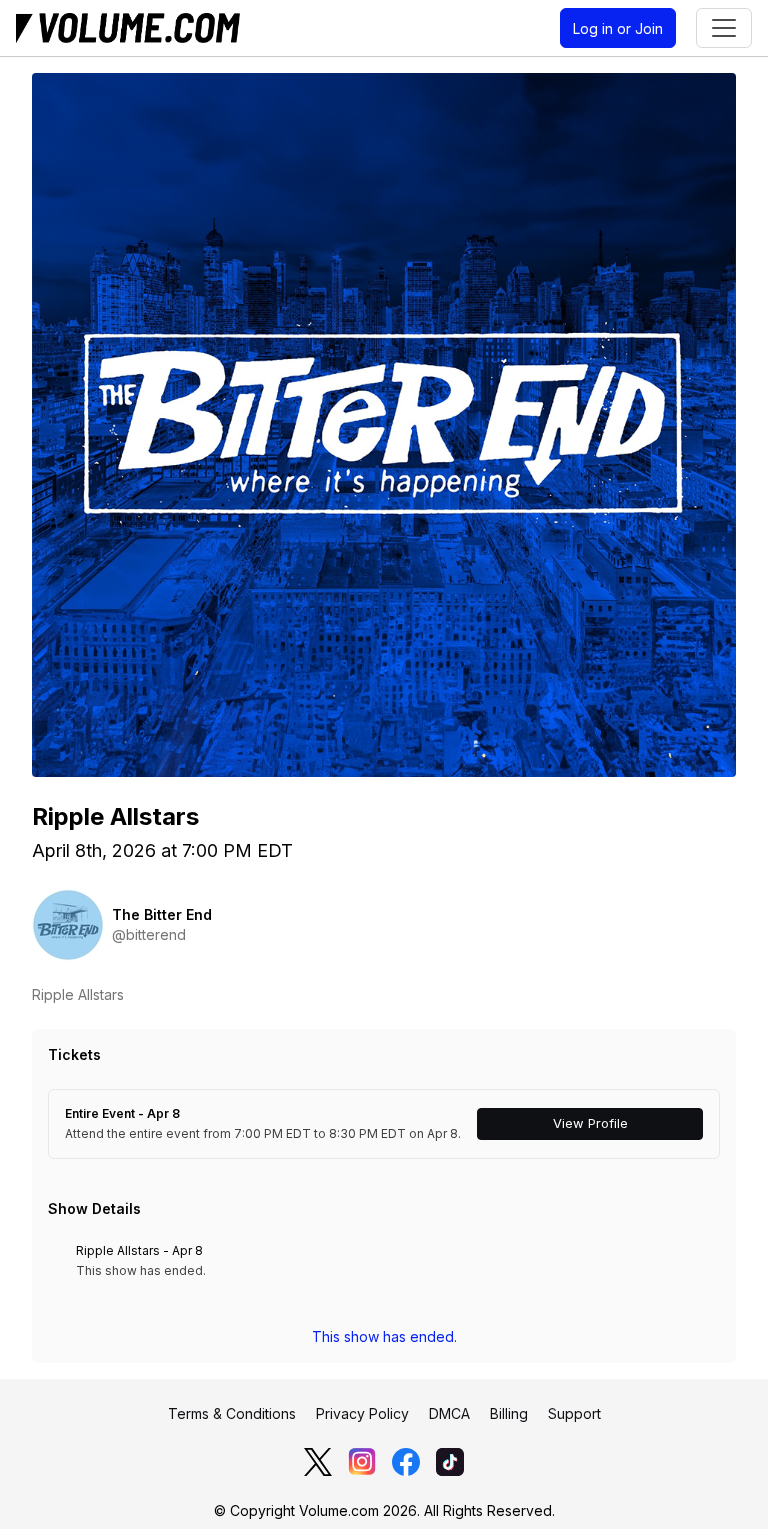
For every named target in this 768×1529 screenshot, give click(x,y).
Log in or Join (618, 28)
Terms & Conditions (232, 1413)
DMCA (449, 1413)
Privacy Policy (362, 1413)
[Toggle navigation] (724, 28)
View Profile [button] (590, 1123)
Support (574, 1413)
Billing (509, 1413)
